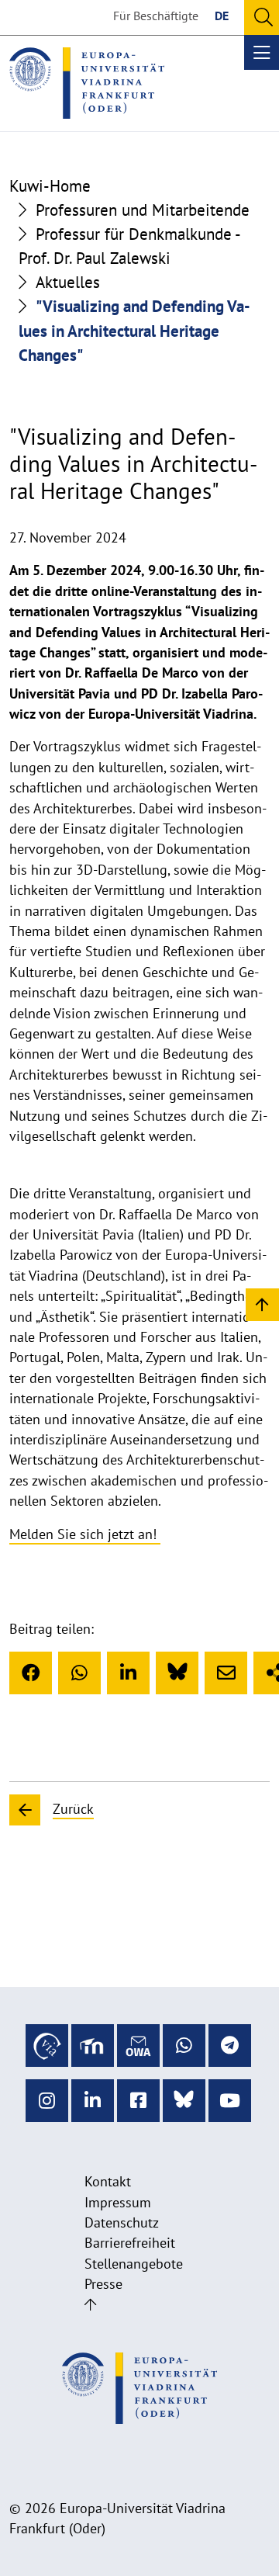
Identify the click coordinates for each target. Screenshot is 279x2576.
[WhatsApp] (79, 1673)
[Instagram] (47, 2101)
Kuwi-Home (50, 186)
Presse (103, 2284)
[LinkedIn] (128, 1673)
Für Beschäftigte (156, 16)
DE (222, 16)
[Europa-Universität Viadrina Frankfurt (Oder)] (87, 83)
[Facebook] (31, 1673)
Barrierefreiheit (130, 2243)
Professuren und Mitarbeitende (143, 210)
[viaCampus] (47, 2046)
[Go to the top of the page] (90, 2305)
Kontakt (108, 2181)
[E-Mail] (226, 1673)
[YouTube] (230, 2101)
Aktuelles (68, 282)
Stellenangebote (134, 2264)
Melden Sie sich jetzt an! (85, 1534)
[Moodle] (93, 2046)
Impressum (118, 2202)
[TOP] (262, 1304)
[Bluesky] (177, 1673)
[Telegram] (230, 2046)
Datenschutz (122, 2222)
